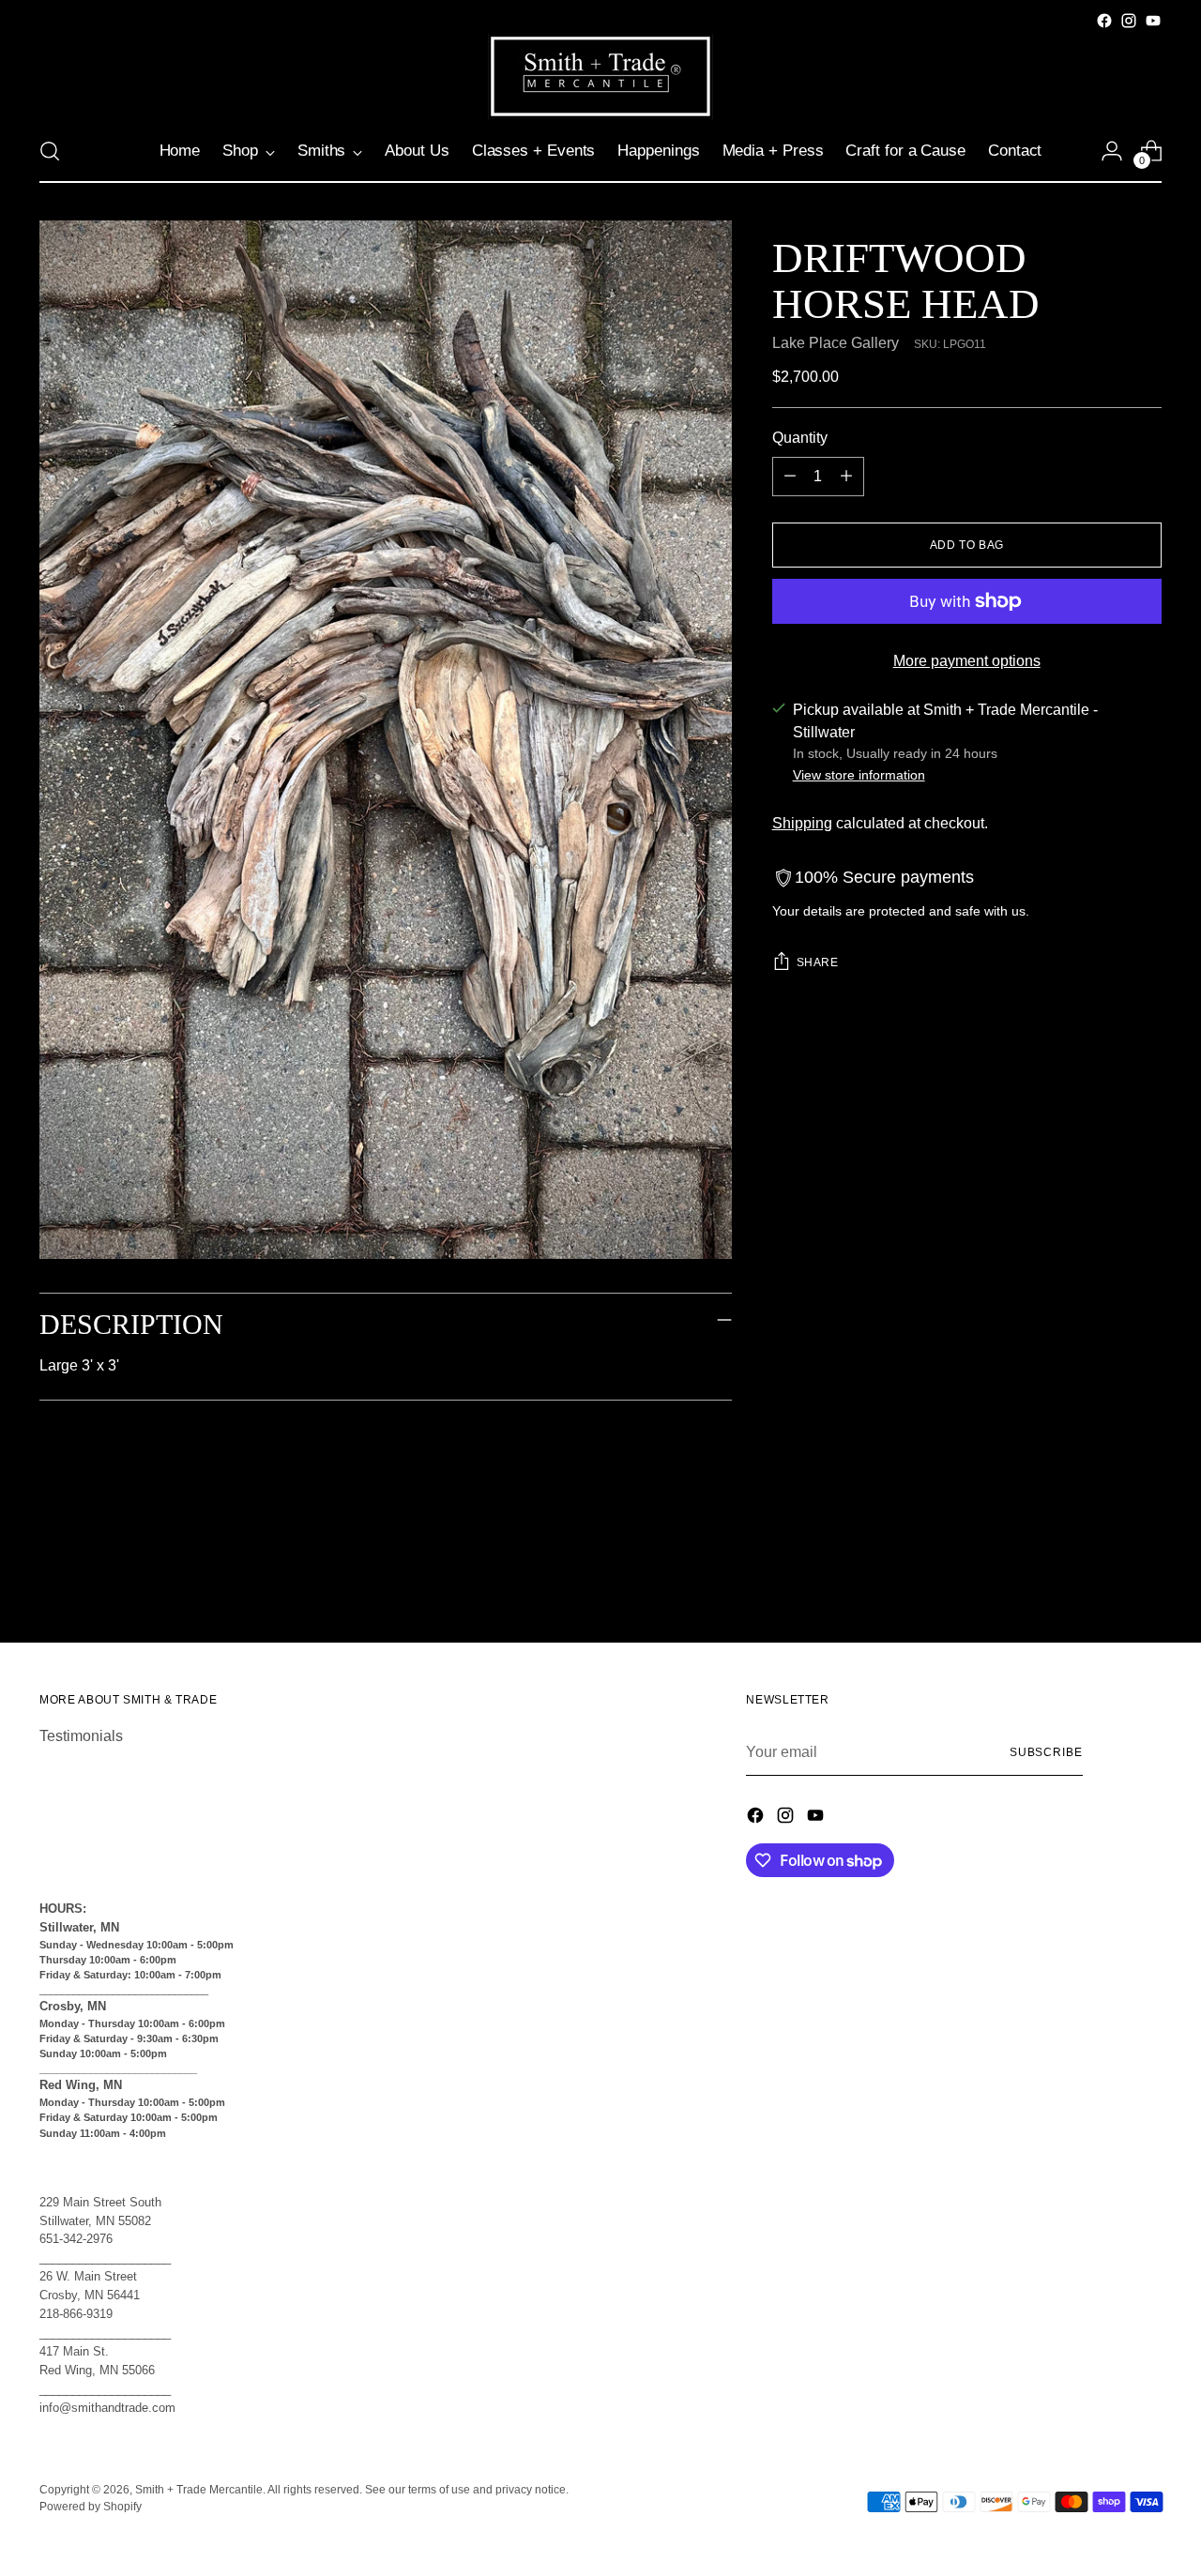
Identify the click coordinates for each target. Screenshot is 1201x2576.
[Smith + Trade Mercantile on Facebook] (1104, 21)
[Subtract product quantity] (790, 477)
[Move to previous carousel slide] (1102, 1579)
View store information (859, 775)
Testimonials (81, 1736)
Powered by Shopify (91, 2507)
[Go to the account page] (1112, 151)
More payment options (967, 661)
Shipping (802, 823)
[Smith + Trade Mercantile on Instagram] (1129, 21)
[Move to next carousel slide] (1146, 1578)
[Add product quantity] (846, 477)
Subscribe (1046, 1752)
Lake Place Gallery (836, 343)
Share (818, 962)
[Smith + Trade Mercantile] (600, 76)
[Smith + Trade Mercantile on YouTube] (1153, 21)
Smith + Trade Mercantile (199, 2490)
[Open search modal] (50, 151)
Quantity (800, 438)
